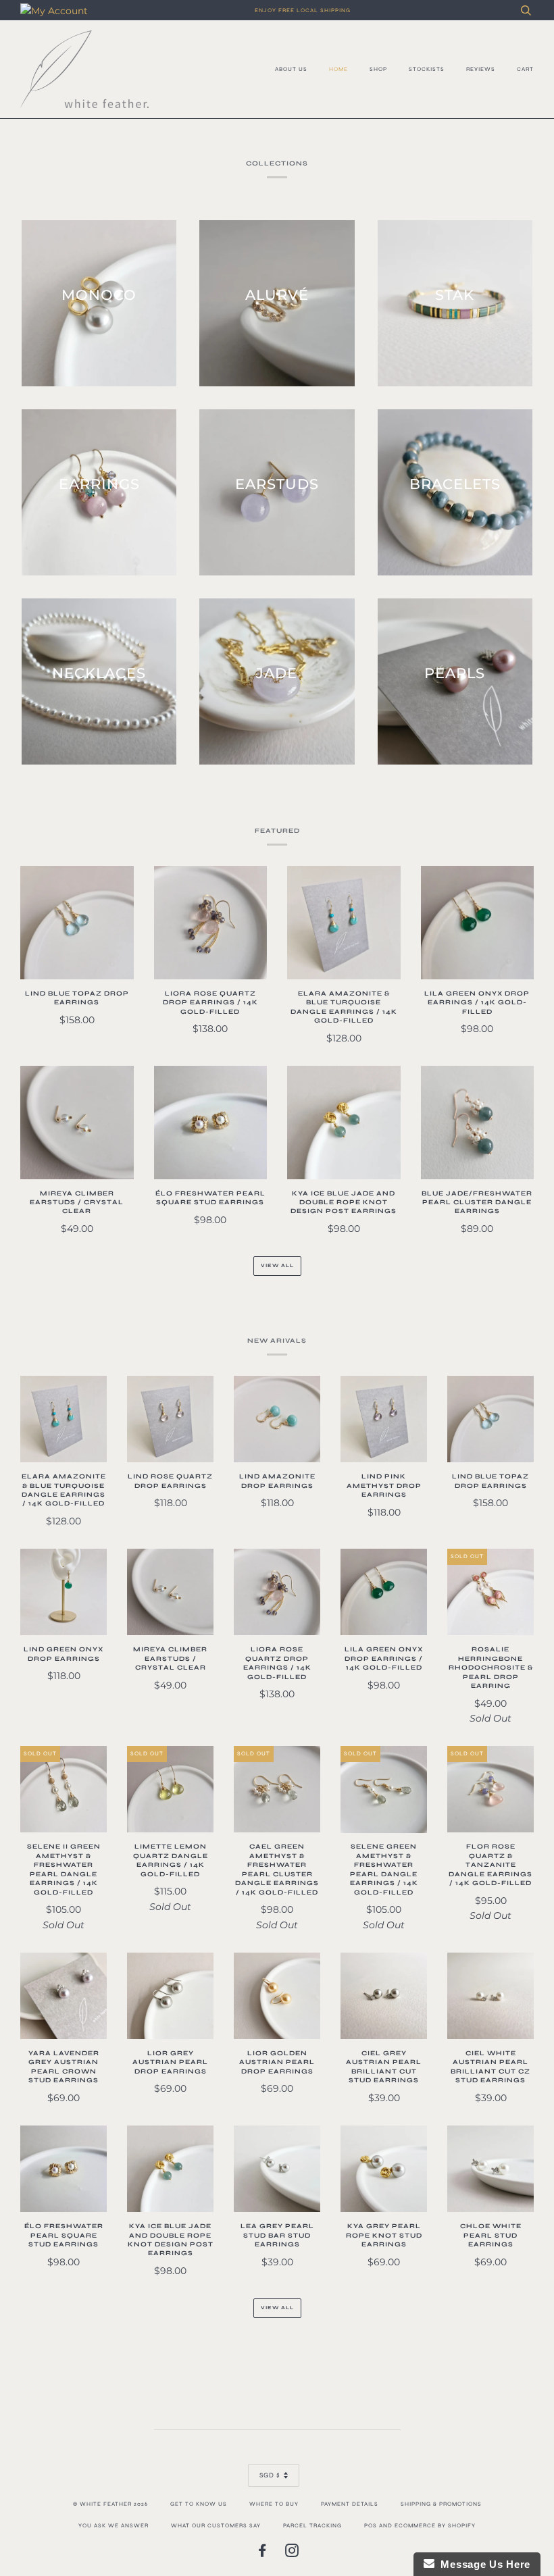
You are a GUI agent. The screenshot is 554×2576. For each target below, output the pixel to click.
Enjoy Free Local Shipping (303, 10)
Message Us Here (482, 2564)
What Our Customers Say (216, 2525)
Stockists (427, 69)
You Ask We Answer (114, 2525)
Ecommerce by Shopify (435, 2525)
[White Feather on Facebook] (262, 2554)
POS (371, 2525)
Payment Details (350, 2504)
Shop (378, 69)
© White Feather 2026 (110, 2504)
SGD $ (270, 2475)
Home (338, 69)
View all (277, 1265)
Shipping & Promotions (441, 2504)
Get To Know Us (199, 2504)
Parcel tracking (312, 2525)
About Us (291, 69)
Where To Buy (274, 2504)
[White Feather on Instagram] (292, 2554)
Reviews (481, 69)
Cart (525, 69)
